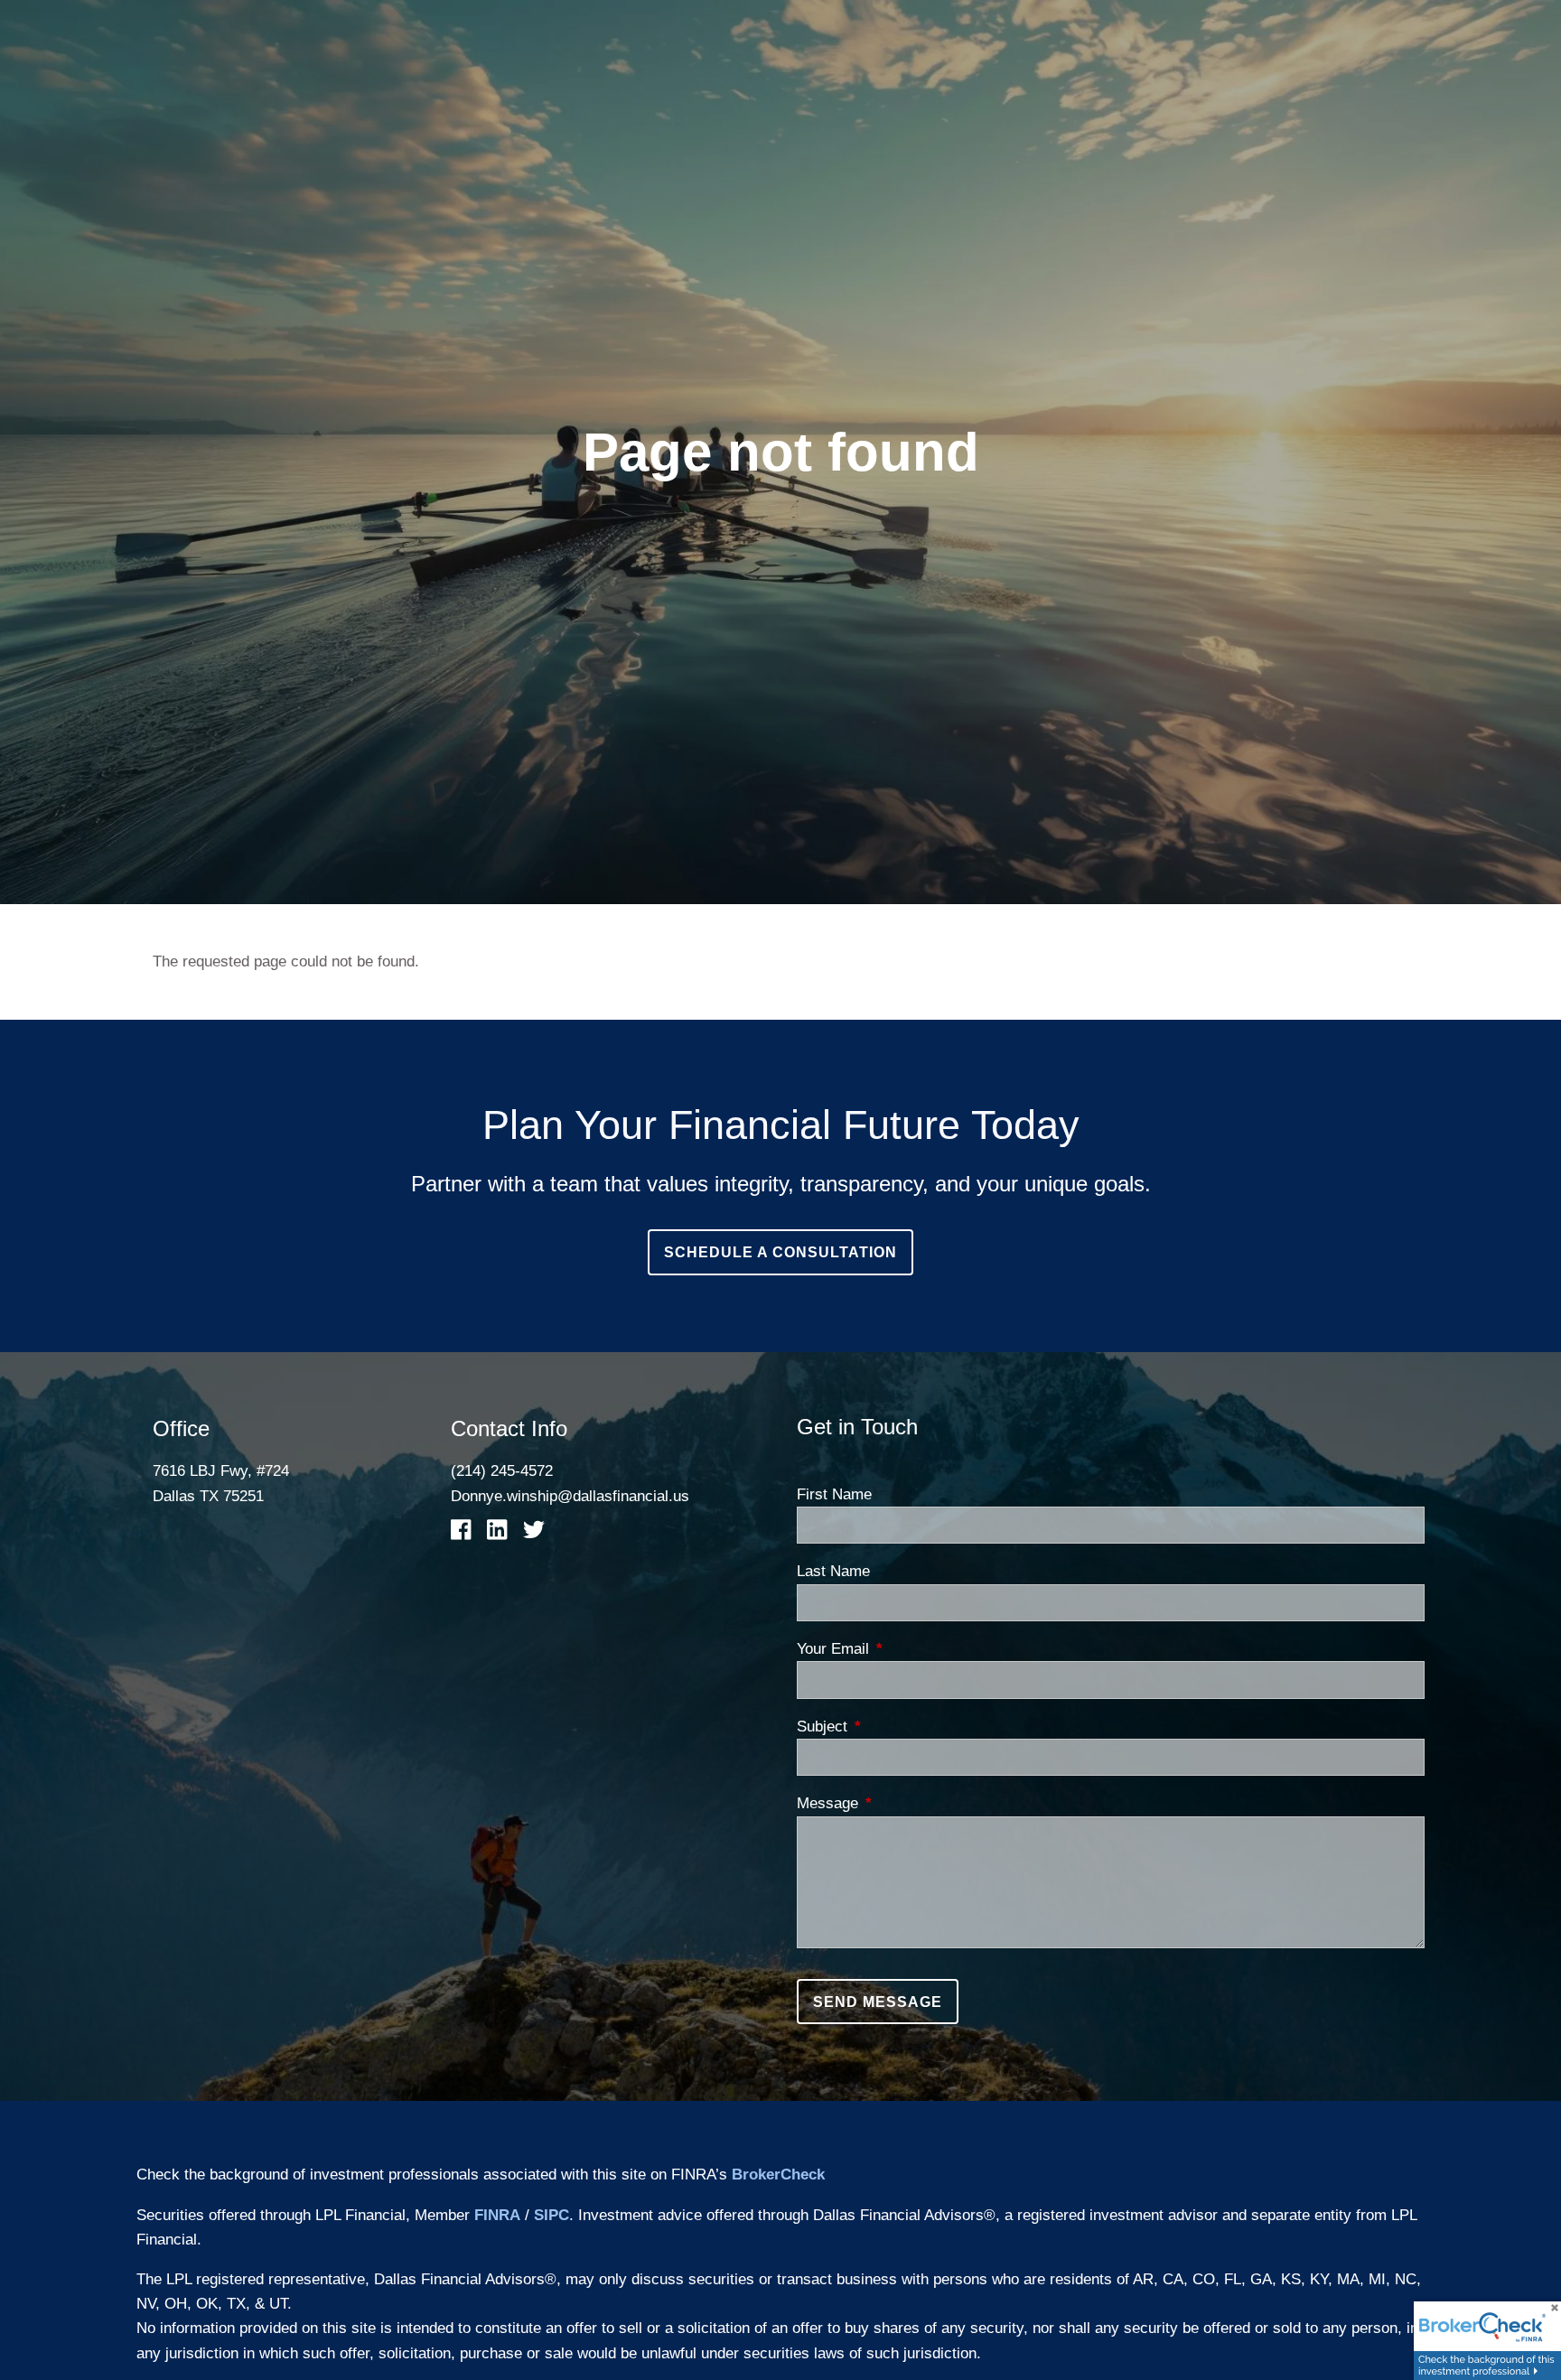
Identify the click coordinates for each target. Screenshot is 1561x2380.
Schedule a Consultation (780, 1252)
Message (901, 1803)
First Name (834, 1494)
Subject (895, 1727)
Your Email (906, 1649)
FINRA (497, 2215)
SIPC (551, 2215)
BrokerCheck (778, 2175)
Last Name (833, 1571)
